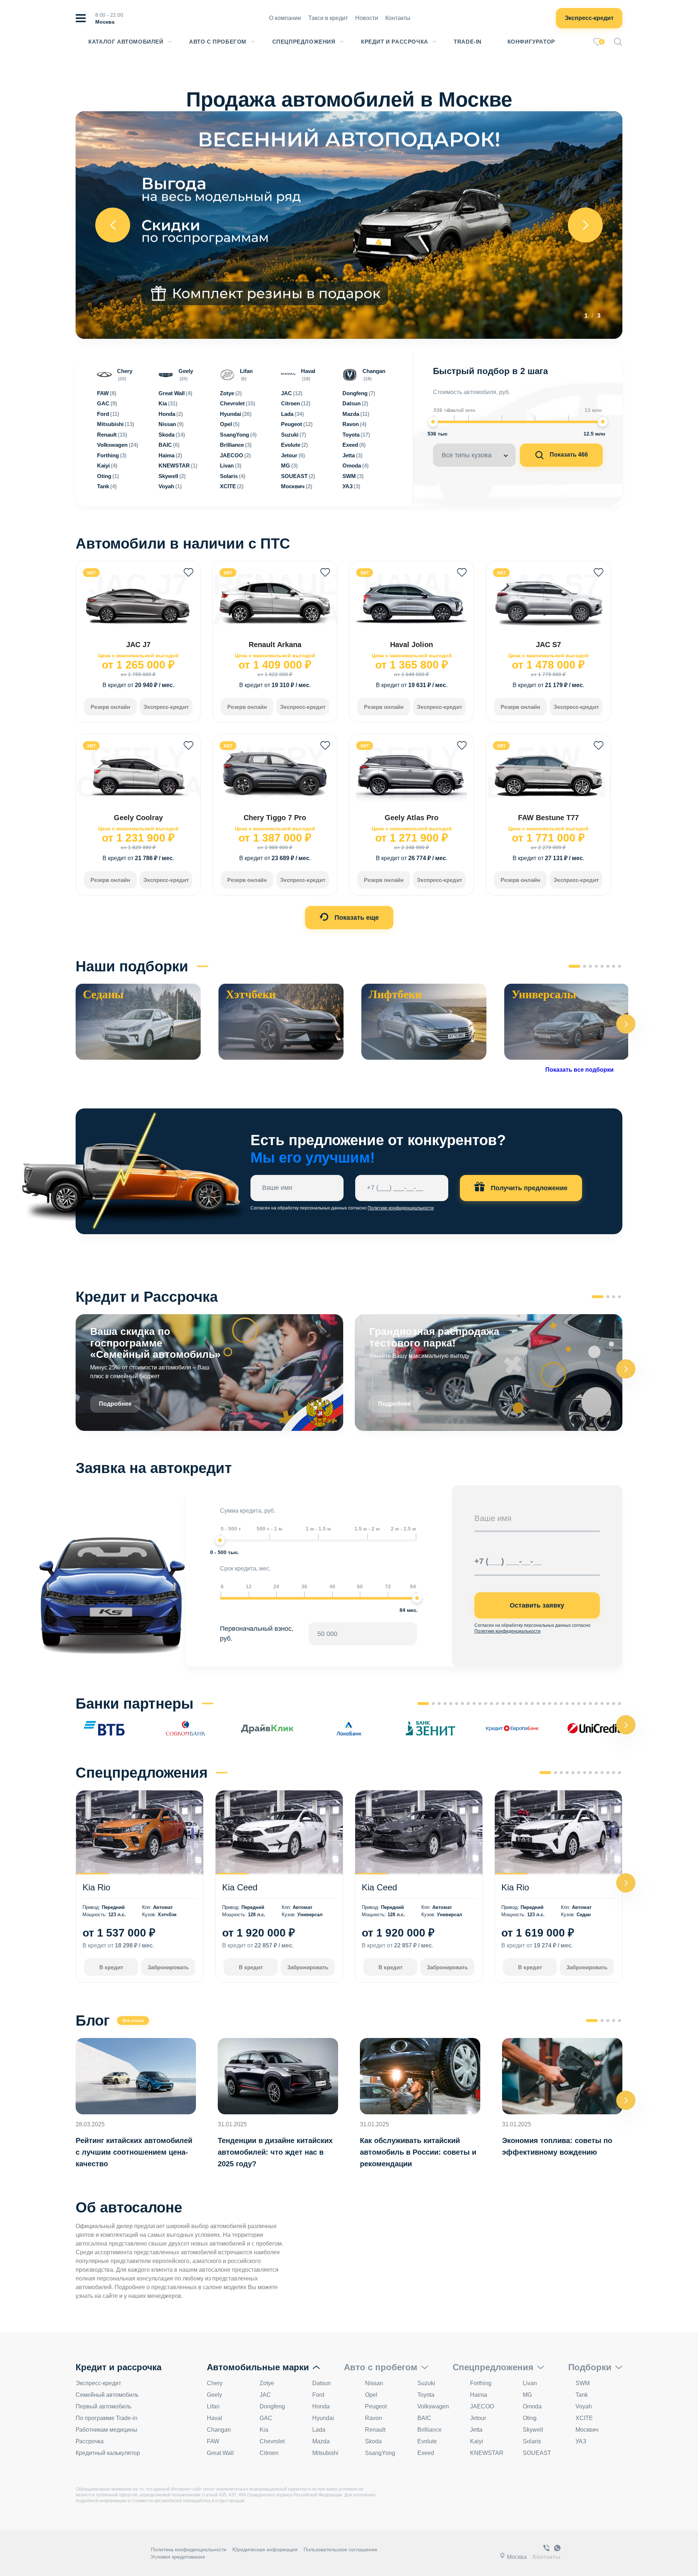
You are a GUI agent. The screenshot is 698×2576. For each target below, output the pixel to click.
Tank (582, 2395)
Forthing (481, 2383)
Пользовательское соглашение (340, 2549)
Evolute (427, 2441)
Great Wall (220, 2453)
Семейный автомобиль (107, 2395)
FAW (213, 2441)
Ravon (374, 2418)
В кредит (111, 1967)
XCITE (584, 2418)
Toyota (426, 2395)
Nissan (374, 2383)
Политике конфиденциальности (401, 1208)
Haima (479, 2395)
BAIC (424, 2418)
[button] (626, 1024)
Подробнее (115, 1404)
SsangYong (380, 2453)
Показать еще (356, 918)
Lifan (213, 2406)
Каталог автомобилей (126, 42)
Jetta (476, 2430)
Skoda (373, 2441)
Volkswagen (433, 2406)
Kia (264, 2430)
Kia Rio (96, 1887)
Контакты (398, 18)
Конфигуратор (531, 42)
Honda (321, 2406)
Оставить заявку (537, 1605)
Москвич (587, 2430)
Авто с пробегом (218, 42)
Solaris (532, 2441)
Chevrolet (272, 2441)
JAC (265, 2395)
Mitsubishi (325, 2453)
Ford (318, 2395)
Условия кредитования (178, 2557)
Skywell (533, 2430)
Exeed (426, 2453)
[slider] (433, 422)
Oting (530, 2418)
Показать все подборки (579, 1070)
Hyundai (323, 2418)
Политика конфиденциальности (189, 2549)
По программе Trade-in (107, 2418)
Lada (319, 2430)
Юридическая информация (265, 2549)
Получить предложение (528, 1188)
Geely (214, 2395)
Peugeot (376, 2406)
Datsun (322, 2383)
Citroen (269, 2453)
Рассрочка (90, 2441)
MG (527, 2395)
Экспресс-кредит (589, 18)
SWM (583, 2383)
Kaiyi (477, 2441)
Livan (530, 2383)
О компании (285, 18)
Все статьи (133, 2021)
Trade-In (468, 42)
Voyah (584, 2406)
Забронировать (168, 1967)
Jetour (478, 2418)
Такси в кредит (328, 18)
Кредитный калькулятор (108, 2453)
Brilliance (430, 2430)
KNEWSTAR (487, 2453)
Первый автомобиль (103, 2406)
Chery (215, 2383)
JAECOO (482, 2406)
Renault (375, 2430)
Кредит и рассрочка (395, 42)
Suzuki (426, 2383)
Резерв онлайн (110, 707)
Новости (367, 18)
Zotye (267, 2383)
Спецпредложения (304, 42)
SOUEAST (537, 2453)
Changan (219, 2430)
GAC (266, 2418)
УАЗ (581, 2441)
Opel (371, 2395)
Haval (214, 2418)
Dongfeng (272, 2406)
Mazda (321, 2441)
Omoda (532, 2406)
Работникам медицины (107, 2430)
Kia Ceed (240, 1887)
